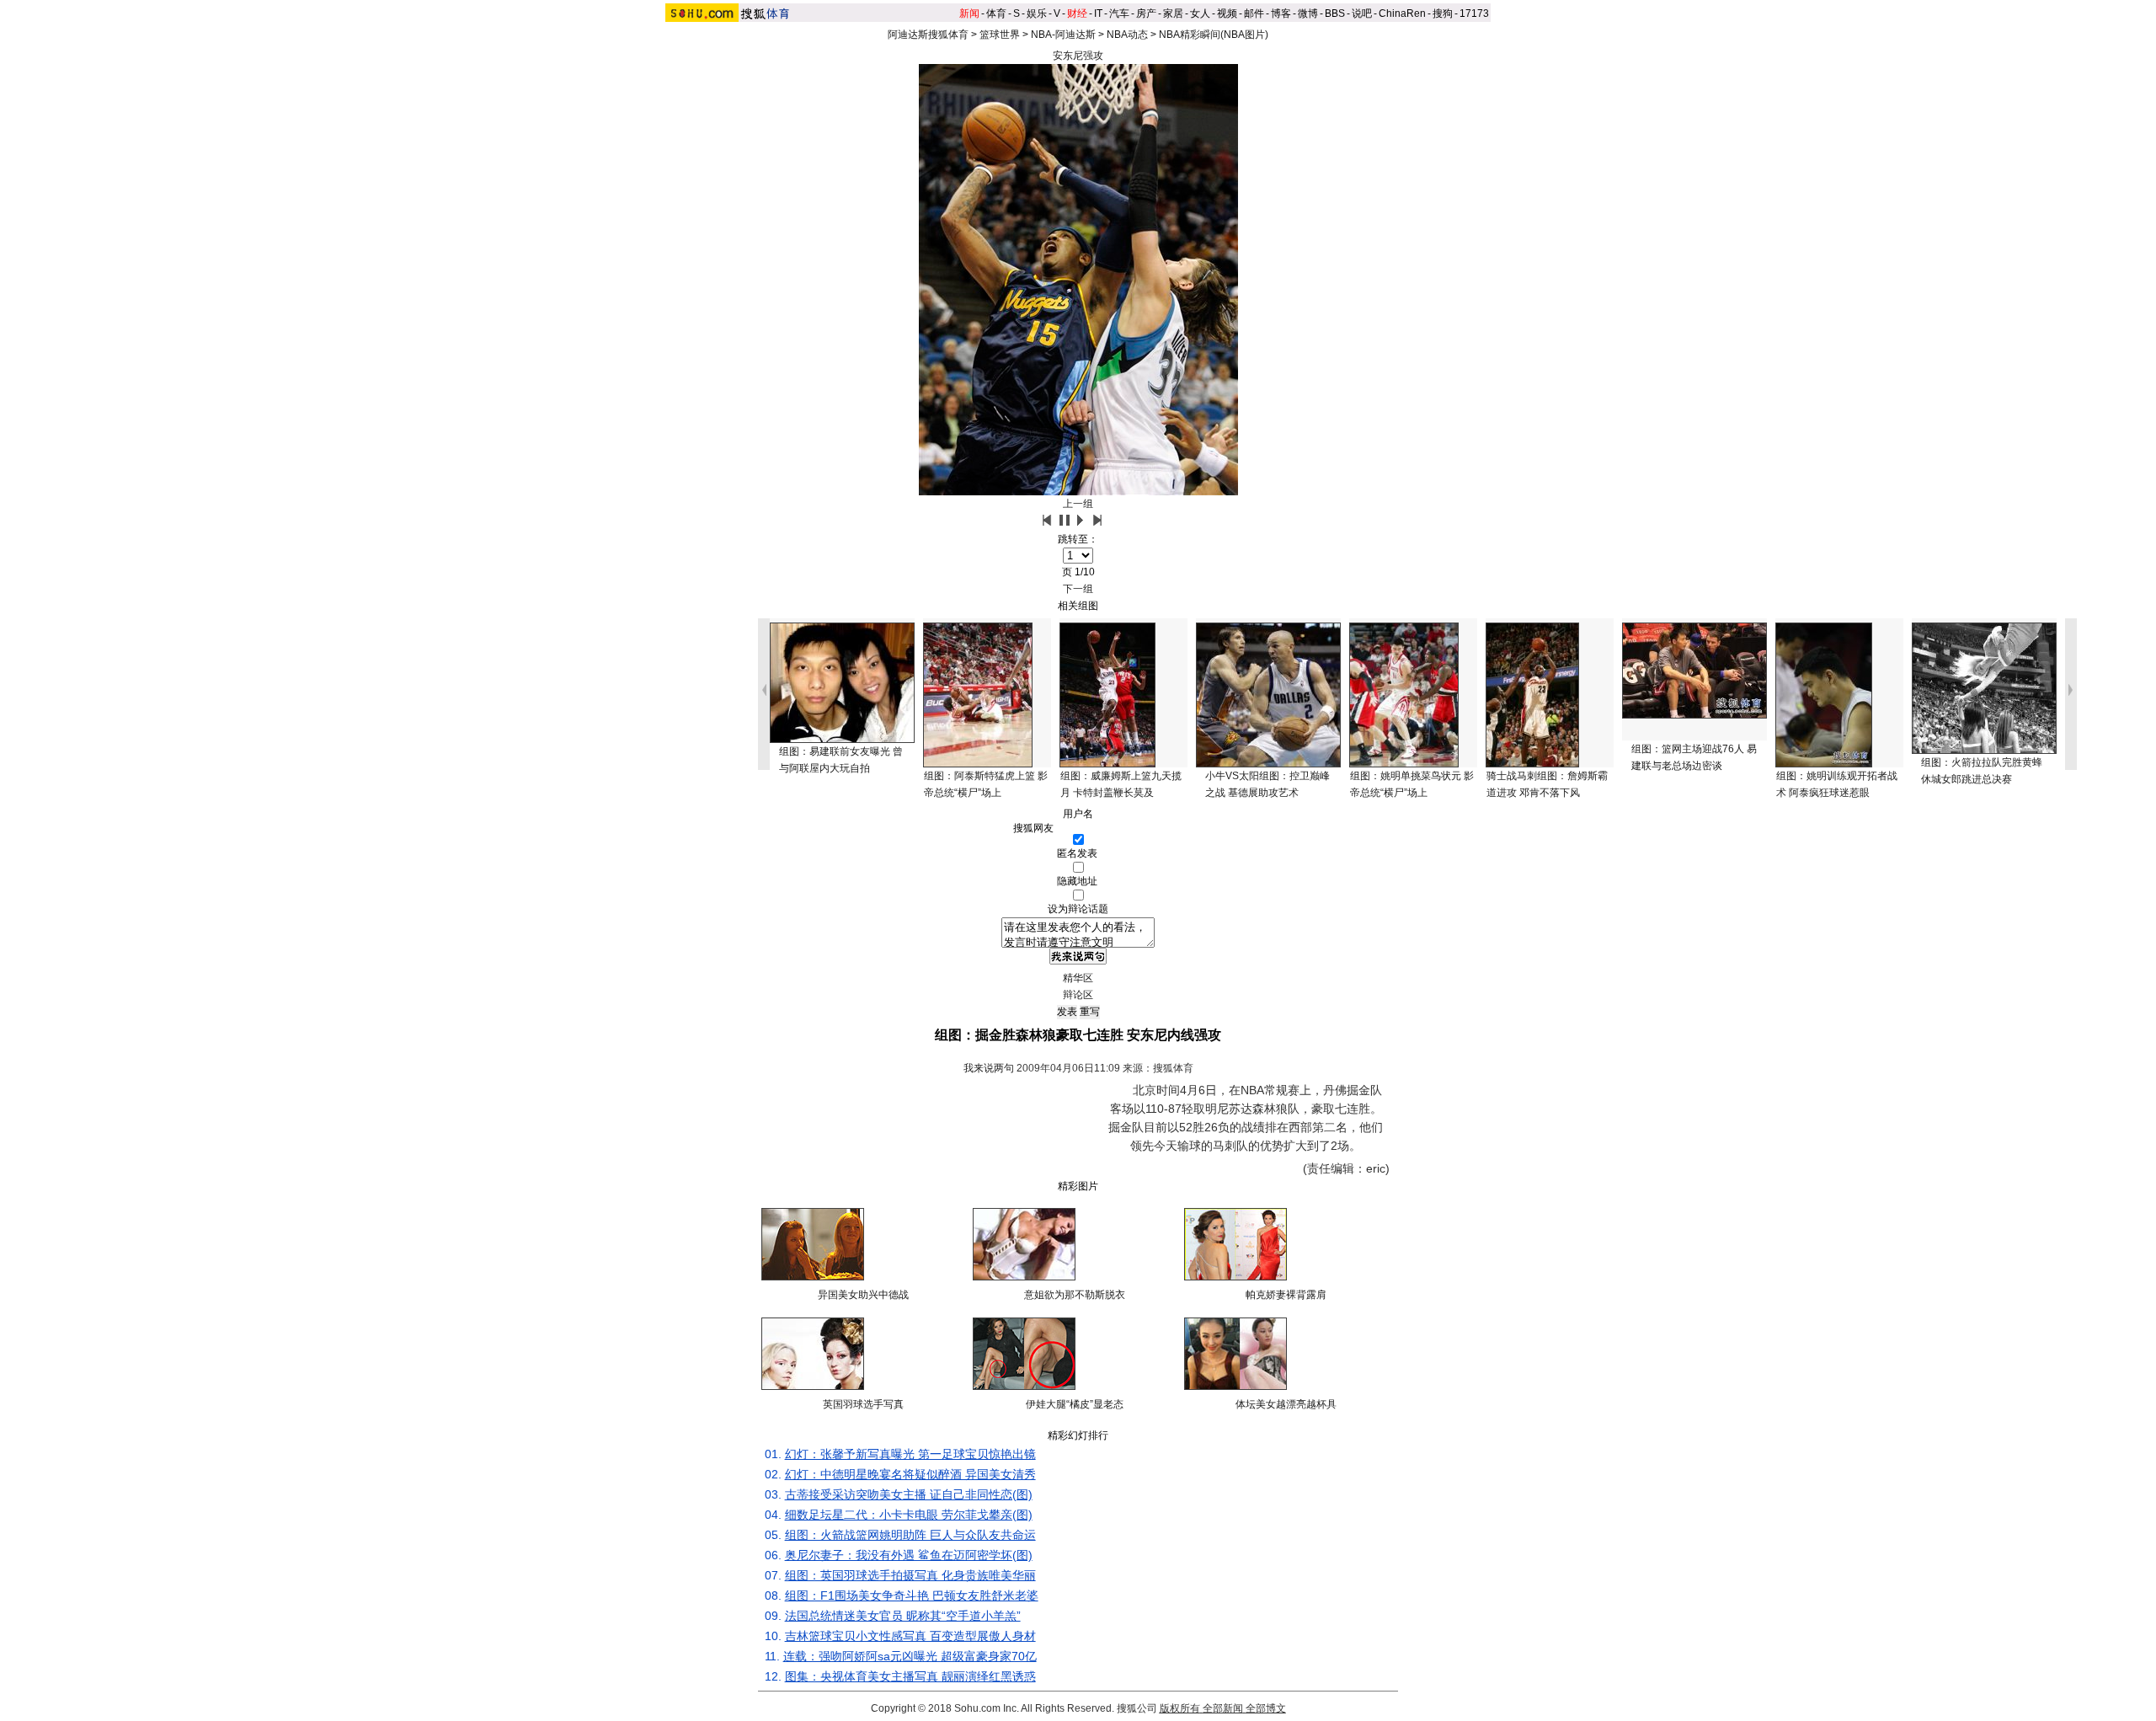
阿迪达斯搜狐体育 (928, 35)
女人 (1200, 13)
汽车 (1119, 13)
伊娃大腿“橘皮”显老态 (1075, 1404)
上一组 (1078, 504)
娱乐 (1037, 13)
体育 (996, 13)
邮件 (1254, 13)
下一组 (1078, 589)
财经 (1077, 13)
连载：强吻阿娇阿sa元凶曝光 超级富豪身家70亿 (910, 1656)
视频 (1227, 13)
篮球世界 (1000, 35)
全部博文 (1266, 1708)
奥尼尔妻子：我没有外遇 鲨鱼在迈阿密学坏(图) (909, 1555)
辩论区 (1078, 995)
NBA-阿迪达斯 (1063, 35)
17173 (1474, 13)
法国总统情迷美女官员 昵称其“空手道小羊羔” (903, 1616)
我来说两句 (989, 1068)
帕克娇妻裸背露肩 (1286, 1295)
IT (1098, 13)
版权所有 (1180, 1708)
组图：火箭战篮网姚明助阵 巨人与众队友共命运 (910, 1535)
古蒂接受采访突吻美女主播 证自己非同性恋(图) (909, 1494)
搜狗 (1443, 13)
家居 (1173, 13)
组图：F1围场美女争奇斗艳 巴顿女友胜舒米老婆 (912, 1595)
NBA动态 (1127, 35)
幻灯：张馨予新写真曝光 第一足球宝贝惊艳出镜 (910, 1454)
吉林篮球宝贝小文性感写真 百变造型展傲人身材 (910, 1636)
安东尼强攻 (1078, 56)
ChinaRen (1402, 13)
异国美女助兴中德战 (863, 1295)
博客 (1281, 13)
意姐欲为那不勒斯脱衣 (1075, 1295)
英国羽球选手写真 (863, 1404)
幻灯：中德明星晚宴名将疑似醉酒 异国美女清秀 (910, 1474)
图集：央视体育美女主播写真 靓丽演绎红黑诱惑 (910, 1676)
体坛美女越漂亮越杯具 (1286, 1404)
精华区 (1078, 978)
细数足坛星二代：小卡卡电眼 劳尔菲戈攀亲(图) (909, 1515)
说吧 (1362, 13)
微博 (1308, 13)
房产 (1146, 13)
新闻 (969, 13)
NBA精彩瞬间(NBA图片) (1214, 35)
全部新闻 (1223, 1708)
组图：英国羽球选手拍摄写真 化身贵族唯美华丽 (910, 1575)
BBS (1335, 13)
